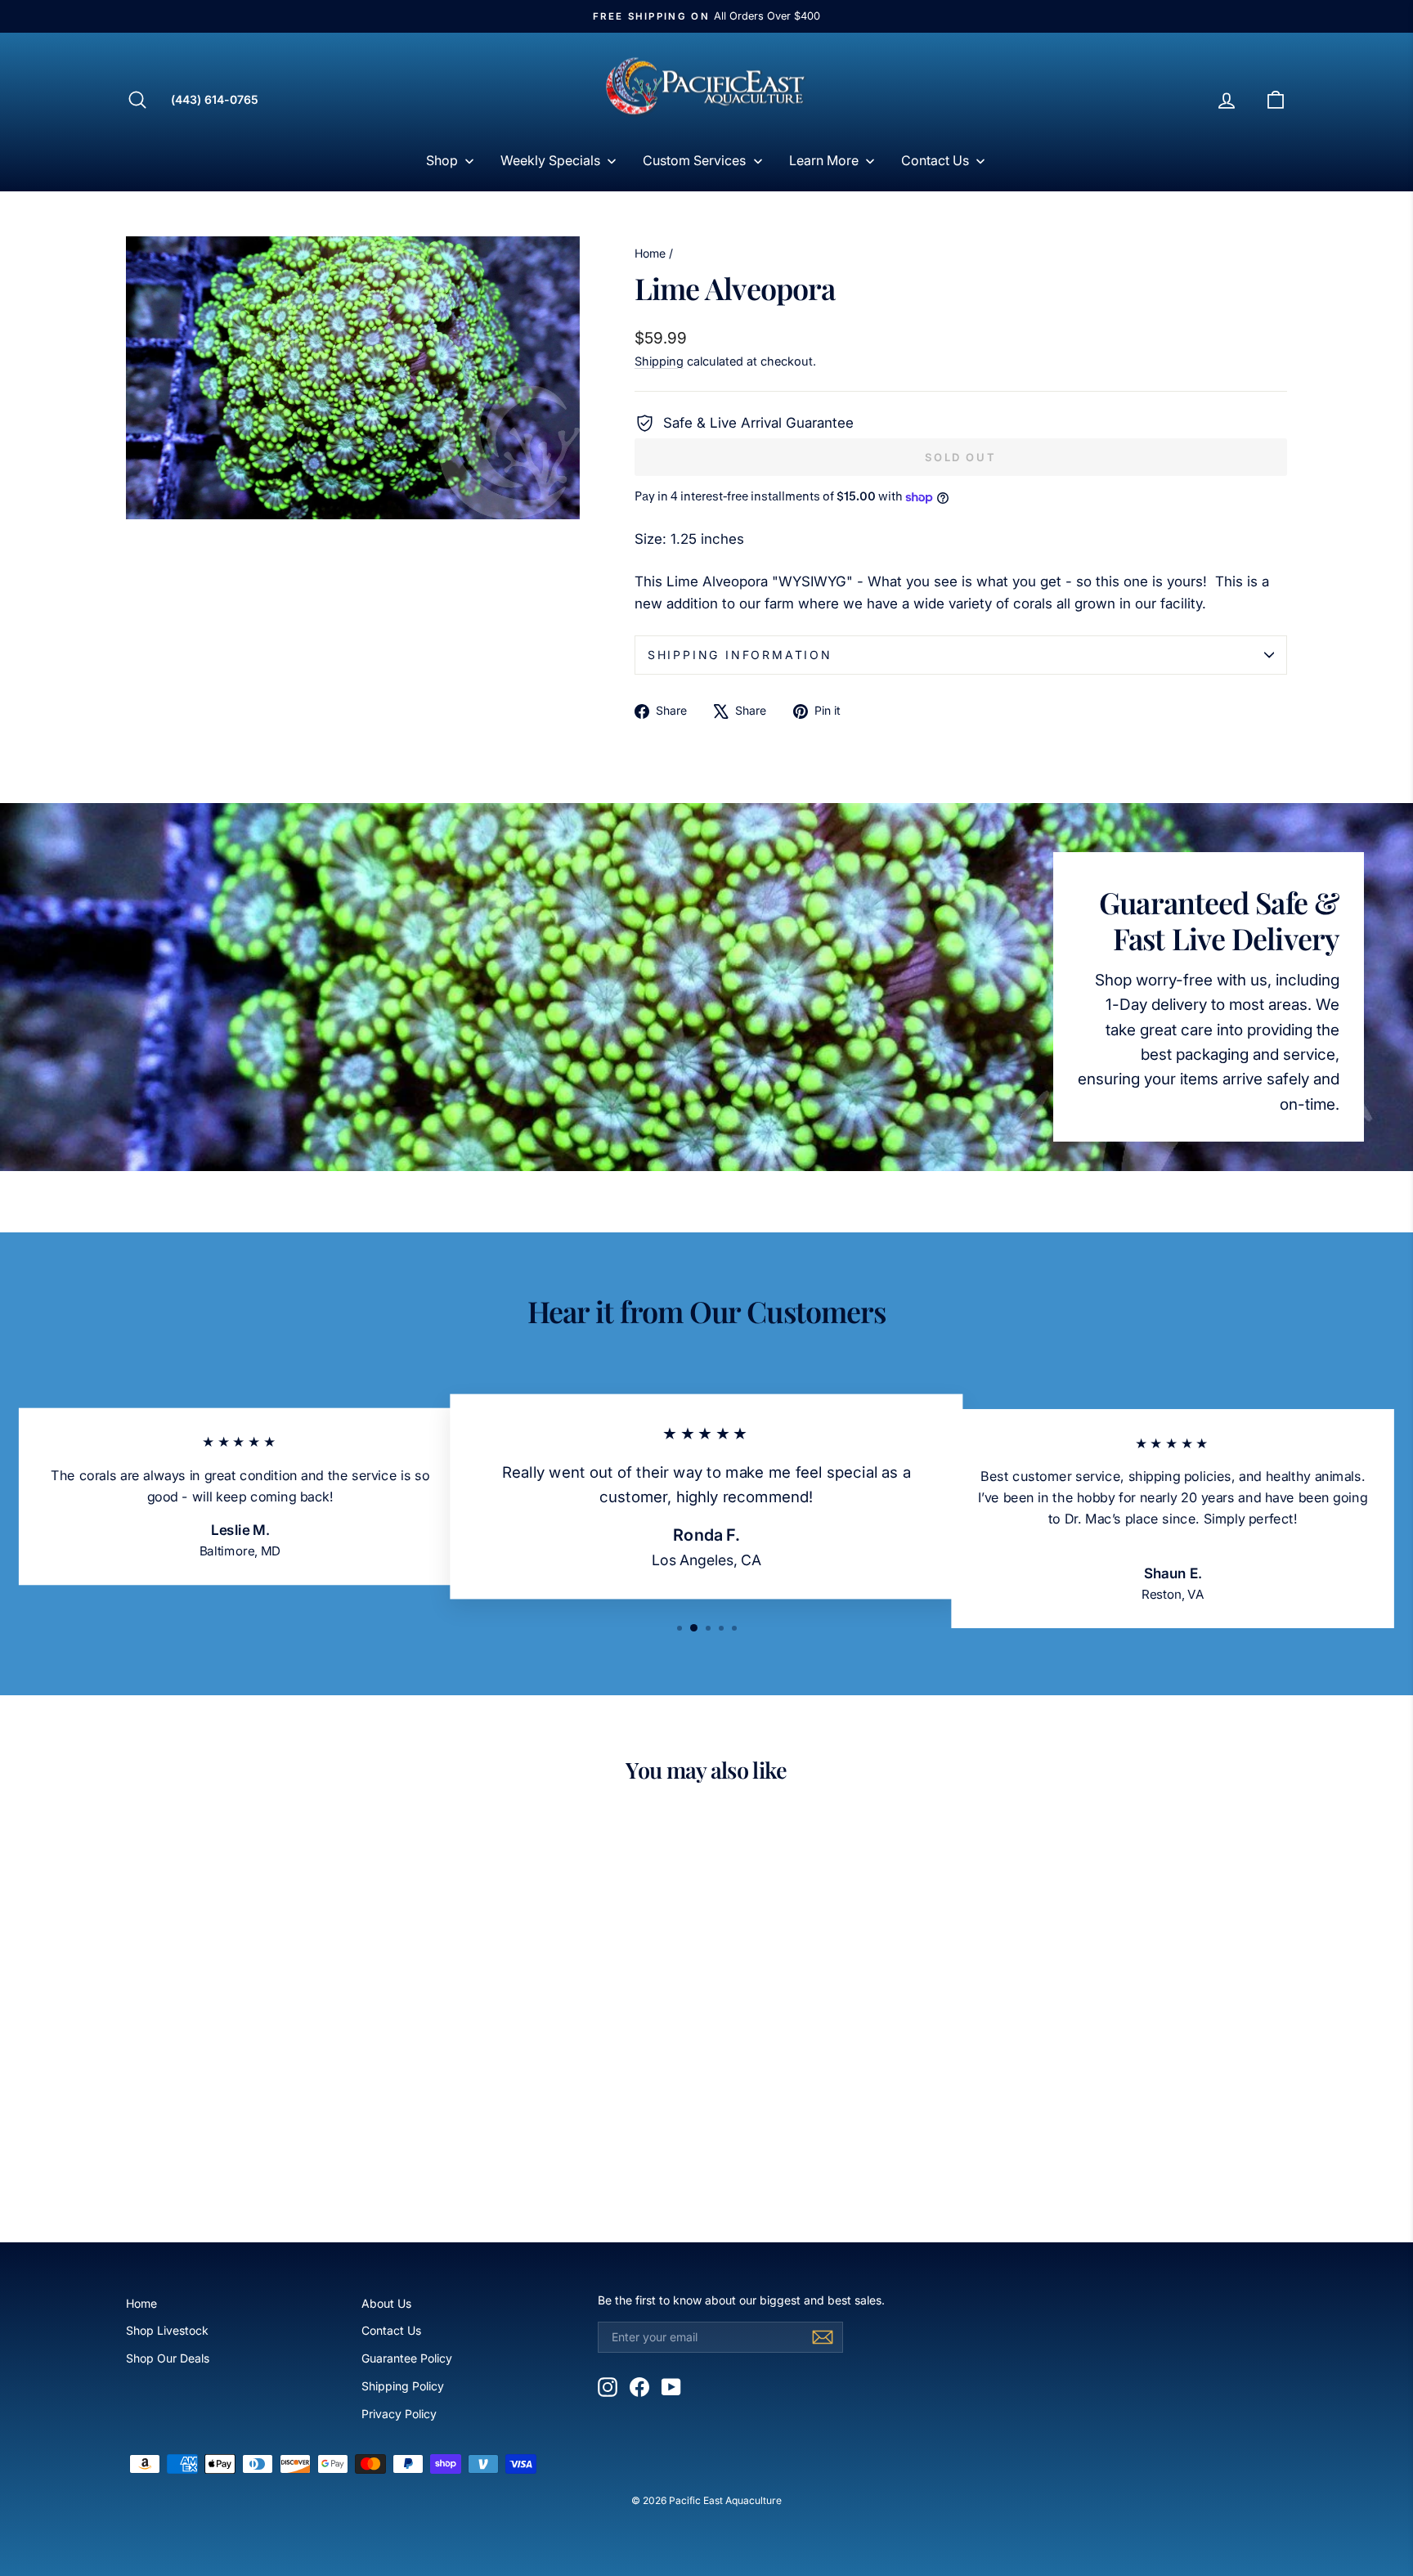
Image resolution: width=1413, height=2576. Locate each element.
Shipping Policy (403, 2386)
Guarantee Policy (407, 2358)
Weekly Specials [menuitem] (550, 160)
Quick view (264, 2083)
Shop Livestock (167, 2330)
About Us (386, 2303)
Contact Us (391, 2330)
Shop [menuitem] (442, 160)
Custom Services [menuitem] (694, 160)
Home (650, 253)
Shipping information (740, 655)
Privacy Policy (399, 2414)
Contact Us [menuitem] (935, 160)
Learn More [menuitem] (824, 160)
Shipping (659, 361)
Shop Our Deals (168, 2358)
